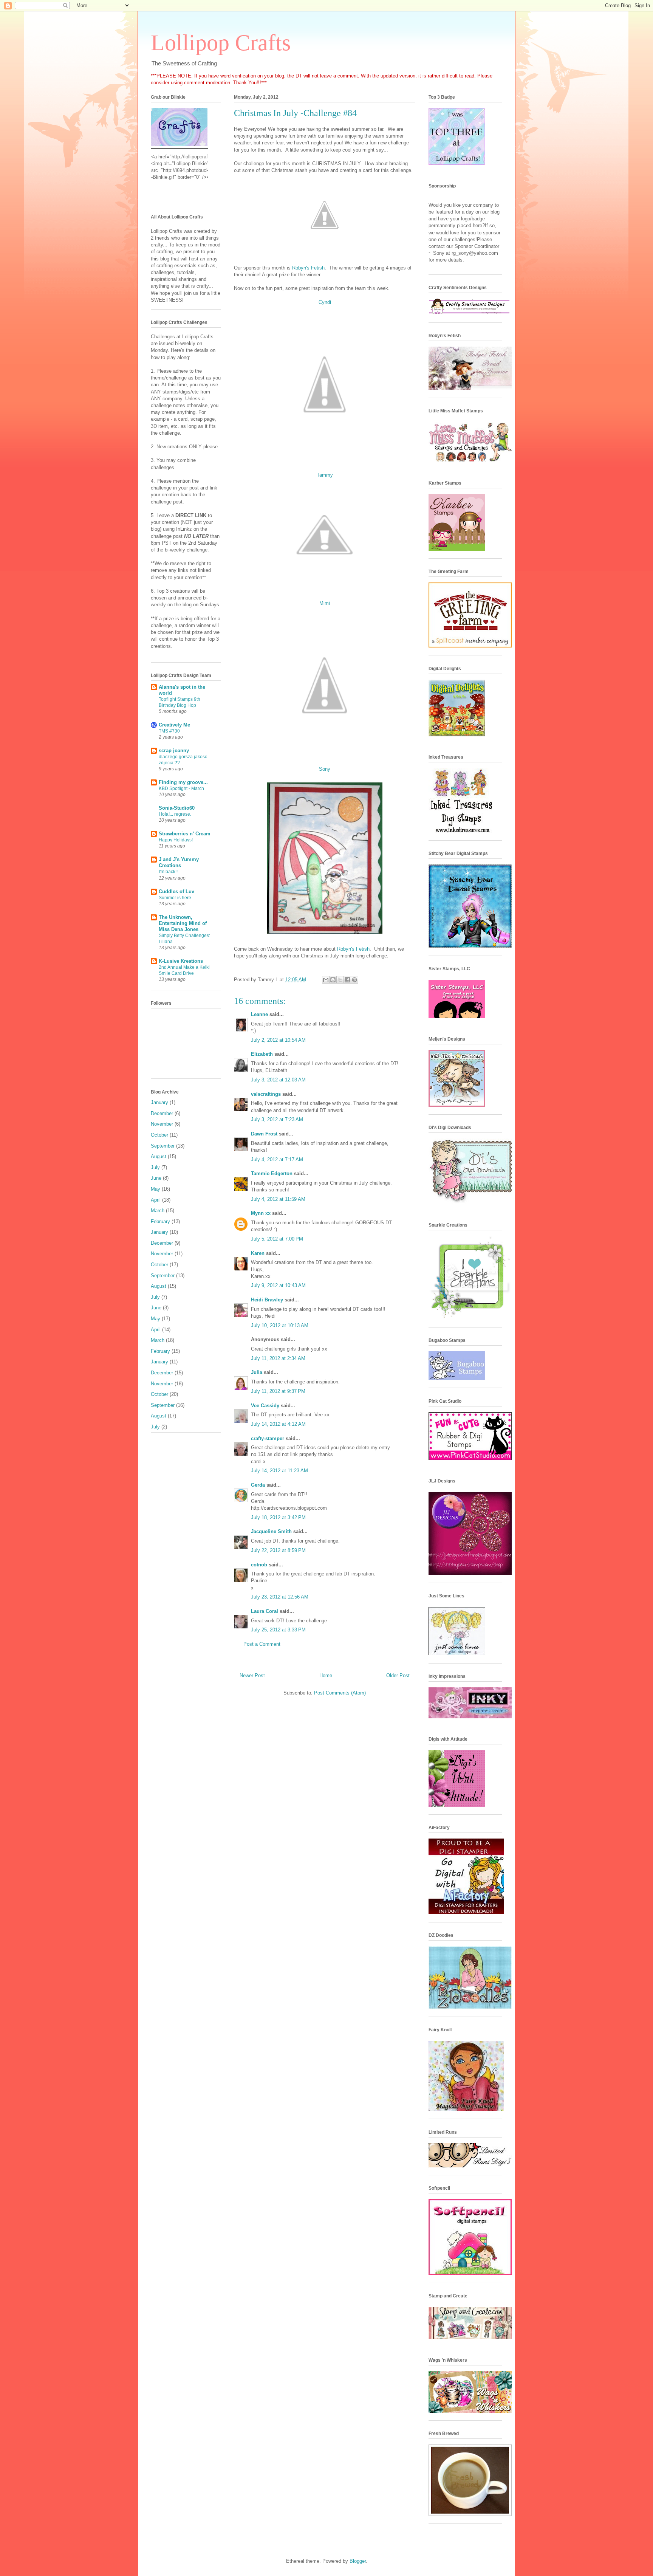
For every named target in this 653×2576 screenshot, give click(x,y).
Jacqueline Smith (271, 1531)
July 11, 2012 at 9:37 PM (278, 1391)
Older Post (398, 1675)
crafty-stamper (268, 1438)
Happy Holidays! (176, 840)
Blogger (358, 2561)
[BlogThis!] (333, 980)
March (158, 1211)
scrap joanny (174, 750)
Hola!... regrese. (175, 814)
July (155, 1167)
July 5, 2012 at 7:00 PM (277, 1239)
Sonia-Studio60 (177, 808)
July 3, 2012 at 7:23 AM (277, 1119)
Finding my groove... (183, 782)
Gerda (258, 1485)
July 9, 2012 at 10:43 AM (278, 1285)
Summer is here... (177, 898)
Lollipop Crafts (221, 43)
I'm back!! (168, 872)
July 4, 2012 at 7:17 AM (277, 1159)
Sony (325, 769)
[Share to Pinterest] (354, 980)
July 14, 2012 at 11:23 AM (279, 1471)
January (159, 1102)
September (163, 1146)
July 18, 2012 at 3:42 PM (278, 1517)
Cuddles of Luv (176, 891)
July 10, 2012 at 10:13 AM (280, 1325)
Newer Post (252, 1675)
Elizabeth (262, 1054)
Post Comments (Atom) (340, 1693)
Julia (257, 1372)
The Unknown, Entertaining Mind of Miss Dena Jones (183, 923)
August (159, 1156)
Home (326, 1675)
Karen (258, 1253)
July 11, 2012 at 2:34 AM (278, 1358)
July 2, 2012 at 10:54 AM (278, 1040)
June (156, 1178)
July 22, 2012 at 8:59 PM (278, 1550)
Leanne (259, 1014)
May (156, 1189)
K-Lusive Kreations (181, 961)
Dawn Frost (264, 1134)
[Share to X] (340, 980)
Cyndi (325, 302)
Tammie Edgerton (272, 1173)
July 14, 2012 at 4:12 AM (278, 1424)
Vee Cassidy (265, 1406)
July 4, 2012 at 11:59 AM (278, 1199)
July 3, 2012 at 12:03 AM (278, 1080)
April (156, 1200)
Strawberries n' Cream (185, 834)
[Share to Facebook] (347, 980)
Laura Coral (265, 1611)
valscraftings (266, 1094)
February (160, 1221)
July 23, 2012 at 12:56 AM (280, 1597)
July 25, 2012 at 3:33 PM (278, 1630)
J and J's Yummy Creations (179, 862)
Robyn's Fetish (308, 268)
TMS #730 (169, 731)
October (159, 1135)
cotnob (259, 1565)
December (162, 1113)
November (162, 1124)
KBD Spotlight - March (181, 788)
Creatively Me (174, 725)
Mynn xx (261, 1213)
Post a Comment (262, 1644)
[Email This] (326, 980)
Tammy (325, 475)
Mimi (325, 603)
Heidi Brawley (267, 1300)
